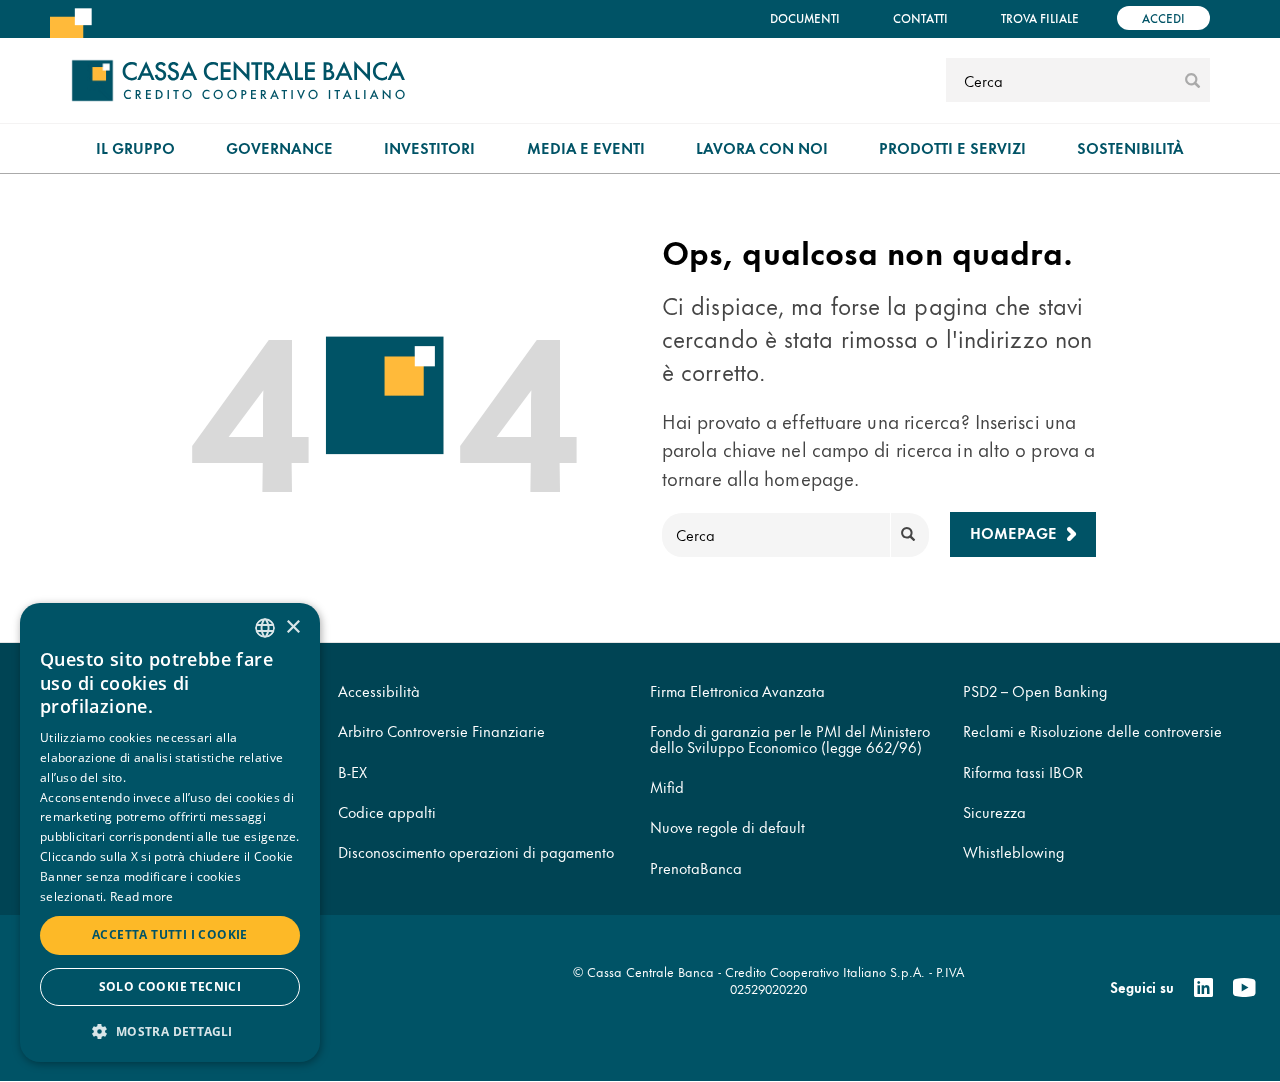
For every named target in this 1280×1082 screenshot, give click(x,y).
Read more (142, 896)
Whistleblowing (1013, 851)
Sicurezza (994, 811)
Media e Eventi (586, 147)
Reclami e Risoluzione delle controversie (1092, 730)
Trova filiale (1040, 17)
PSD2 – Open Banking (1035, 690)
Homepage (1013, 532)
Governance (279, 147)
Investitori (429, 147)
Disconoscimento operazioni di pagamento (476, 851)
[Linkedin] (1203, 988)
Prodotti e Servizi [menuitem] (952, 147)
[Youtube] (1244, 988)
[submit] (1192, 80)
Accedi (1163, 17)
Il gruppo (135, 147)
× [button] (292, 627)
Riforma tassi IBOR (1023, 771)
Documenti (805, 17)
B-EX (352, 771)
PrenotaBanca (696, 867)
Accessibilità (379, 690)
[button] (170, 1030)
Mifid (667, 786)
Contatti (920, 17)
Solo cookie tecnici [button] (170, 986)
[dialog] (170, 832)
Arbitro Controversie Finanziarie (441, 730)
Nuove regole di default (727, 826)
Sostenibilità (1130, 147)
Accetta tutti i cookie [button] (170, 934)
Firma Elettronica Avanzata (737, 690)
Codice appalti (387, 811)
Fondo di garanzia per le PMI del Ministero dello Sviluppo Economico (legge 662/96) (790, 738)
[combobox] (265, 628)
